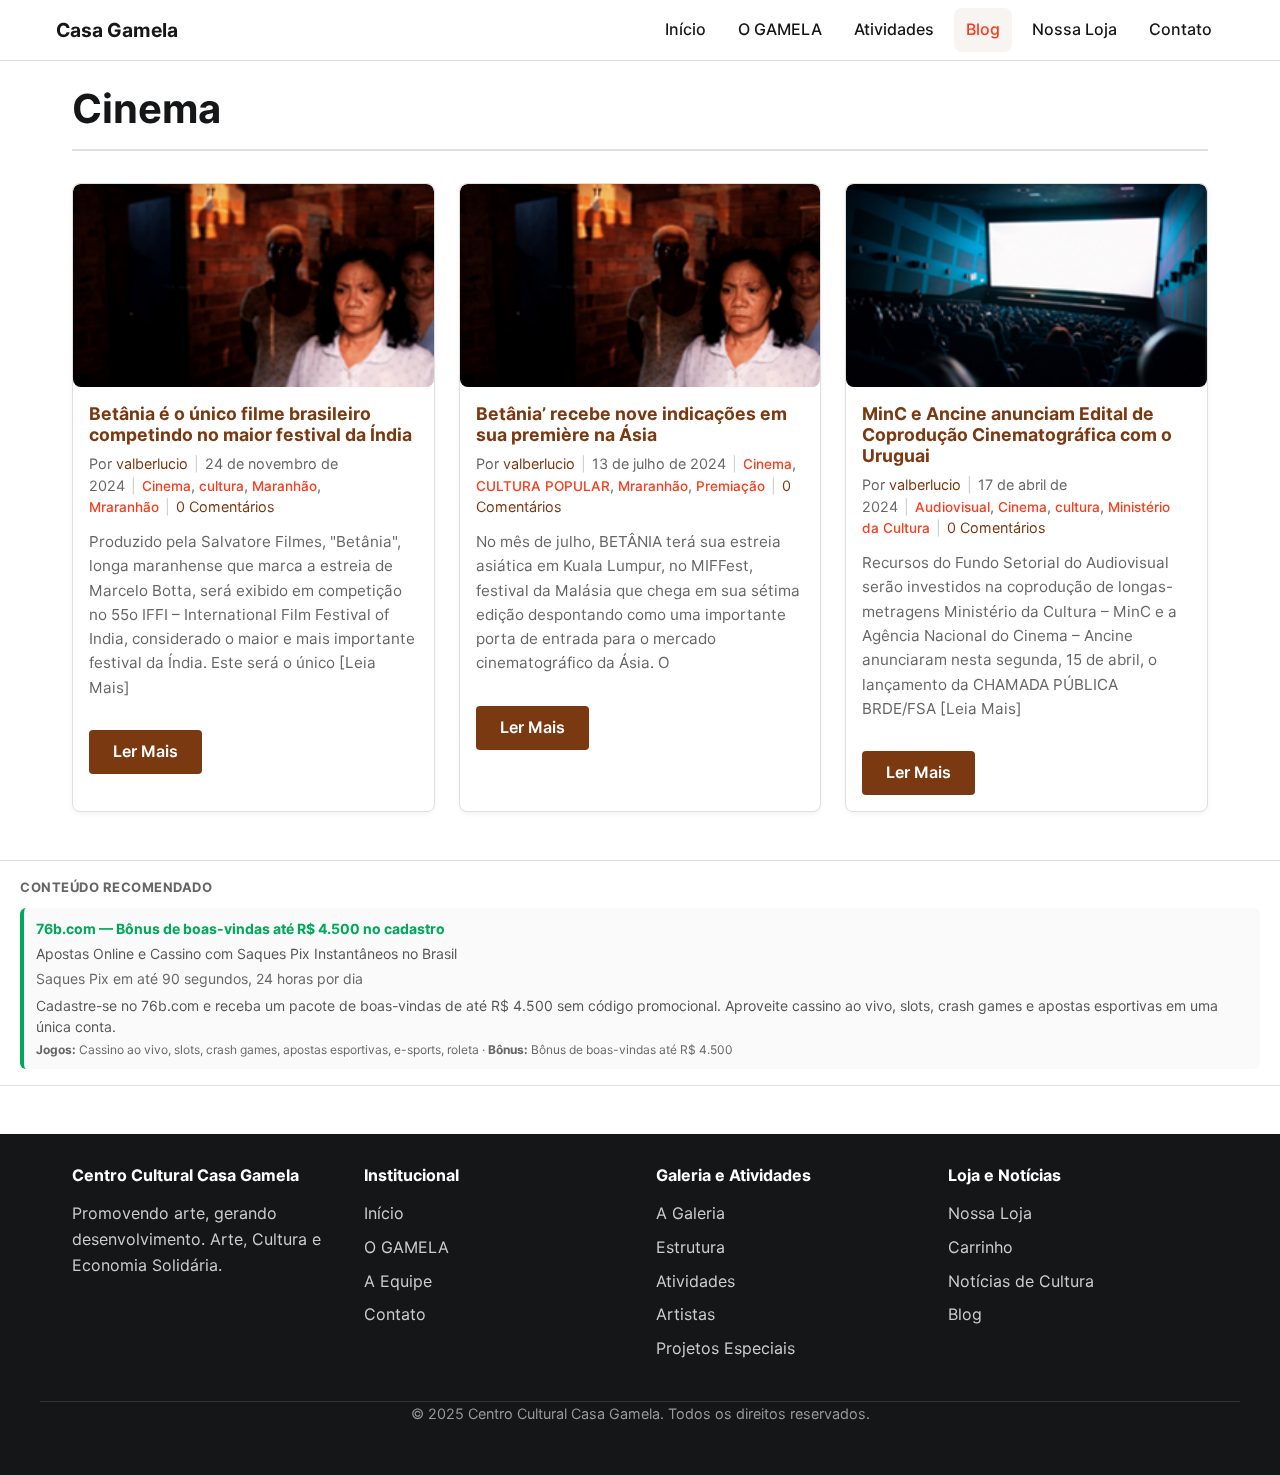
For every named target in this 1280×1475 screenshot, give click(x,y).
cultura (221, 486)
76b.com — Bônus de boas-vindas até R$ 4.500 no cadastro (240, 928)
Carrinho (980, 1247)
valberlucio (152, 463)
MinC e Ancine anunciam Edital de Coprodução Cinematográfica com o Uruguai (1017, 434)
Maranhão (284, 486)
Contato (1180, 29)
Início (685, 29)
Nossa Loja (1074, 29)
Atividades (894, 29)
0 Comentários (225, 506)
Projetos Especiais (725, 1348)
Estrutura (690, 1247)
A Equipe (398, 1281)
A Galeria (690, 1213)
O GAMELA (780, 29)
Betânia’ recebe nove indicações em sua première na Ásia (631, 424)
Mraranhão (124, 507)
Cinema (166, 486)
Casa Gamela (117, 30)
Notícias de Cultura (1021, 1281)
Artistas (685, 1314)
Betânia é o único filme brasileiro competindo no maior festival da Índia (250, 424)
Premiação (730, 486)
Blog (983, 29)
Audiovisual (952, 507)
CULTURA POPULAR (543, 486)
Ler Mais (145, 751)
